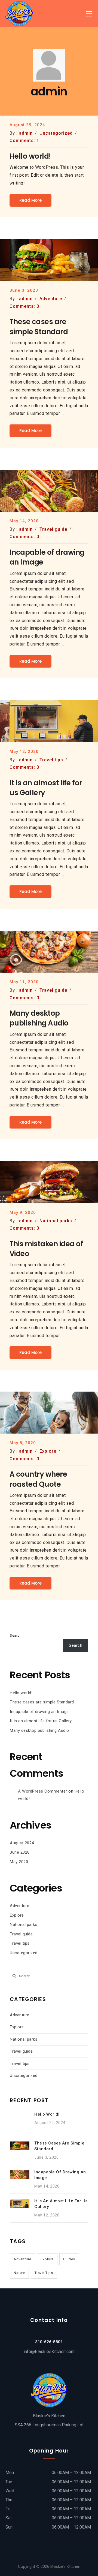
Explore (17, 1915)
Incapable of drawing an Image (39, 1712)
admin (26, 133)
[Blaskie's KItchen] (19, 14)
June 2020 (20, 1852)
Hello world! (21, 1693)
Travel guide (21, 1934)
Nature (19, 2273)
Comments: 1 (24, 141)
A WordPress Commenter (43, 1791)
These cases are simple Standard (42, 1702)
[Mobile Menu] (89, 14)
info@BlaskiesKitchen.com (49, 2352)
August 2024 (22, 1843)
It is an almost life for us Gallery (41, 1721)
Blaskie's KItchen (65, 2566)
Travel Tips (44, 2273)
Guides (69, 2259)
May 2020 (19, 1862)
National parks (24, 1925)
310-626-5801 (49, 2342)
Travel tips (20, 1943)
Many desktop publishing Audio (39, 1730)
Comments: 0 (24, 306)
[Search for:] (49, 1975)
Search (16, 1635)
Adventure (20, 1906)
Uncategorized (24, 1953)
